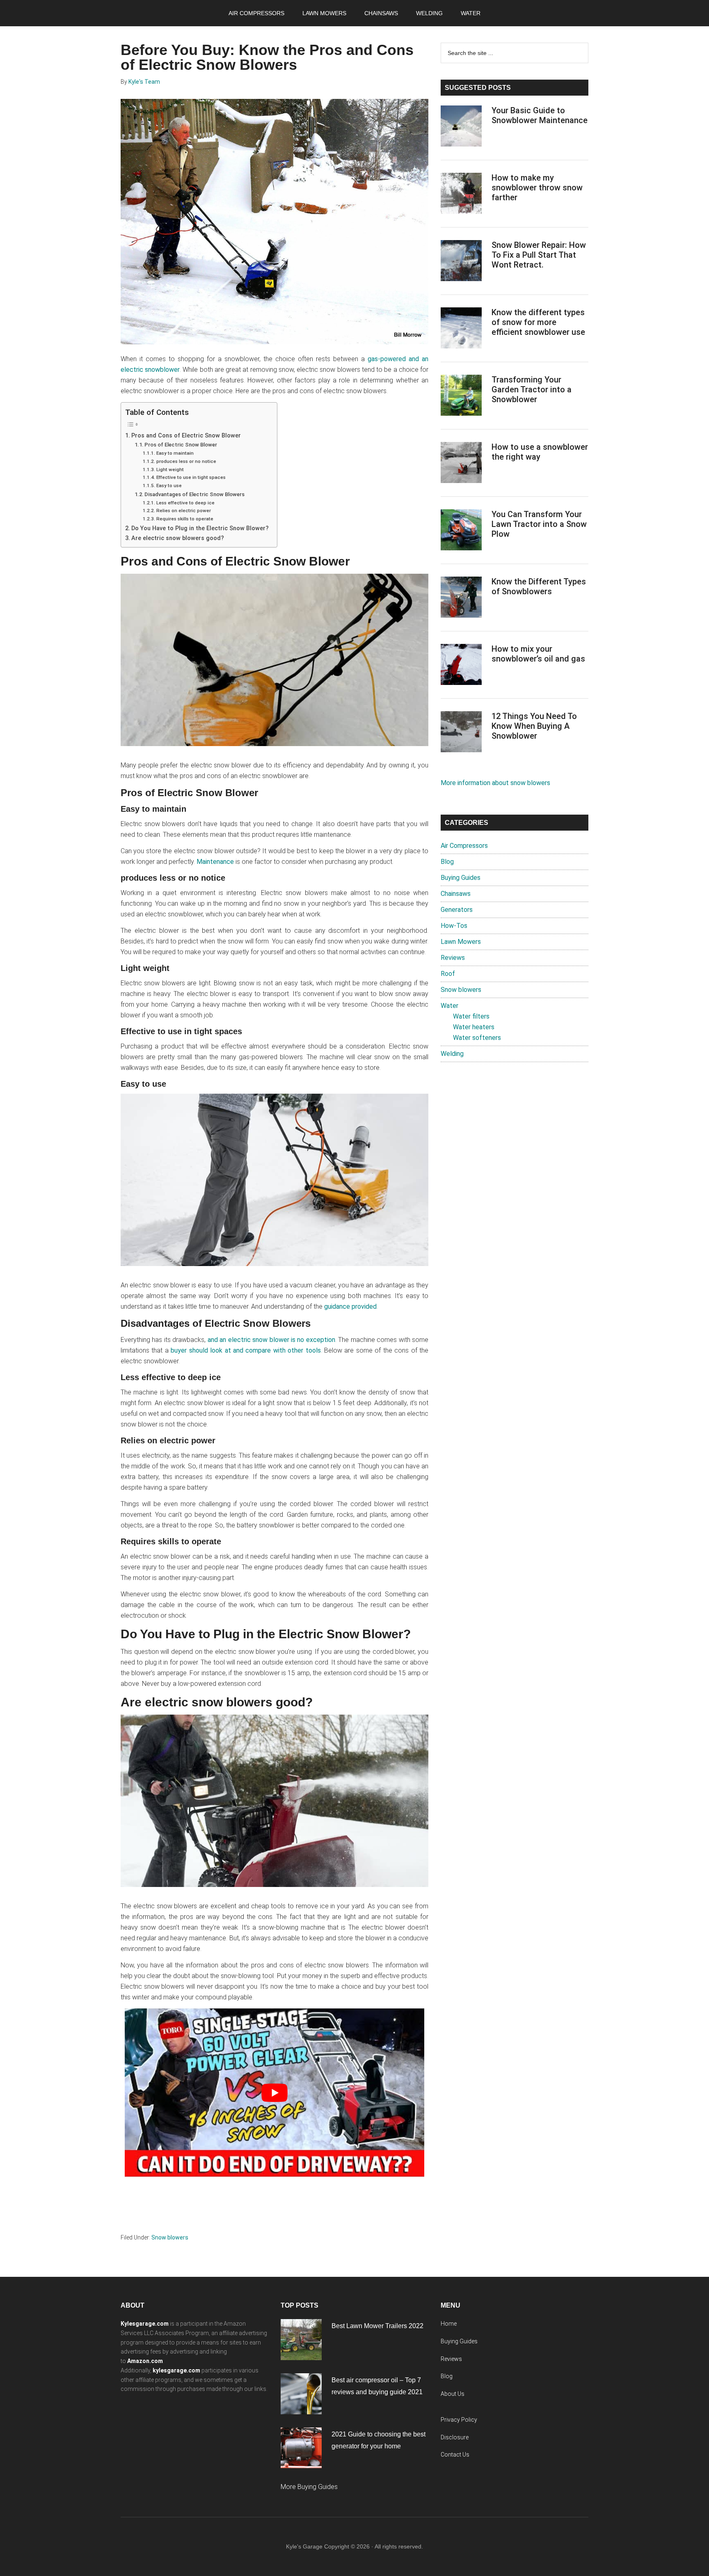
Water (449, 1006)
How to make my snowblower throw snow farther (537, 188)
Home (449, 2324)
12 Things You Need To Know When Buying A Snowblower (534, 726)
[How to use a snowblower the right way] (461, 464)
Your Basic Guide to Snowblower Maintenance (540, 115)
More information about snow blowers (495, 783)
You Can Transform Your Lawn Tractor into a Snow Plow (539, 524)
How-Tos (454, 926)
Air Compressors (464, 846)
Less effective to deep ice (185, 503)
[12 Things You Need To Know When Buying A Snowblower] (461, 733)
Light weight (170, 469)
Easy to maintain (175, 453)
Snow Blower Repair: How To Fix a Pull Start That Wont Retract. (539, 255)
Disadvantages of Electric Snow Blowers (194, 494)
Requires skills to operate (185, 519)
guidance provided (350, 1306)
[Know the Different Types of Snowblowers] (461, 599)
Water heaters (474, 1027)
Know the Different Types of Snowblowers (539, 586)
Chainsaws (456, 894)
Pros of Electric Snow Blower (181, 445)
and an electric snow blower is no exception (271, 1340)
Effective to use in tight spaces (191, 477)
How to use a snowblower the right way (540, 452)
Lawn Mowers (461, 942)
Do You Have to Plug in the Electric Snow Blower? (200, 528)
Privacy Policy (459, 2420)
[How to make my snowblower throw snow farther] (461, 195)
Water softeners (477, 1038)
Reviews (453, 958)
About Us (453, 2394)
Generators (457, 910)
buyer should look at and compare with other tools (246, 1350)
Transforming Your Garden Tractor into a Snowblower (532, 389)
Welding (452, 1054)
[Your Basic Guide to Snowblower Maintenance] (461, 128)
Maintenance (215, 862)
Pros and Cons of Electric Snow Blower (186, 436)
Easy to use (169, 485)
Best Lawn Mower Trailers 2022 (377, 2326)
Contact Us (455, 2455)
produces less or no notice (186, 461)
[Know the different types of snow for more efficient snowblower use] (461, 330)
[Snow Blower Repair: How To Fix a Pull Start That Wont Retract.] (461, 262)
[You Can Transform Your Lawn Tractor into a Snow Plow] (461, 531)
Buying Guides (461, 878)
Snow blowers (170, 2237)
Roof (448, 974)
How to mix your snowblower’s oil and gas (538, 654)
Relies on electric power (183, 511)
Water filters (471, 1016)
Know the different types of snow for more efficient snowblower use (538, 322)
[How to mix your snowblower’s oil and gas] (461, 666)
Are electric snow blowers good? (178, 538)
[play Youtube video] (274, 2093)
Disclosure (455, 2437)
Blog (447, 862)
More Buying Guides (309, 2487)
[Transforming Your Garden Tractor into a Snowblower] (461, 397)
